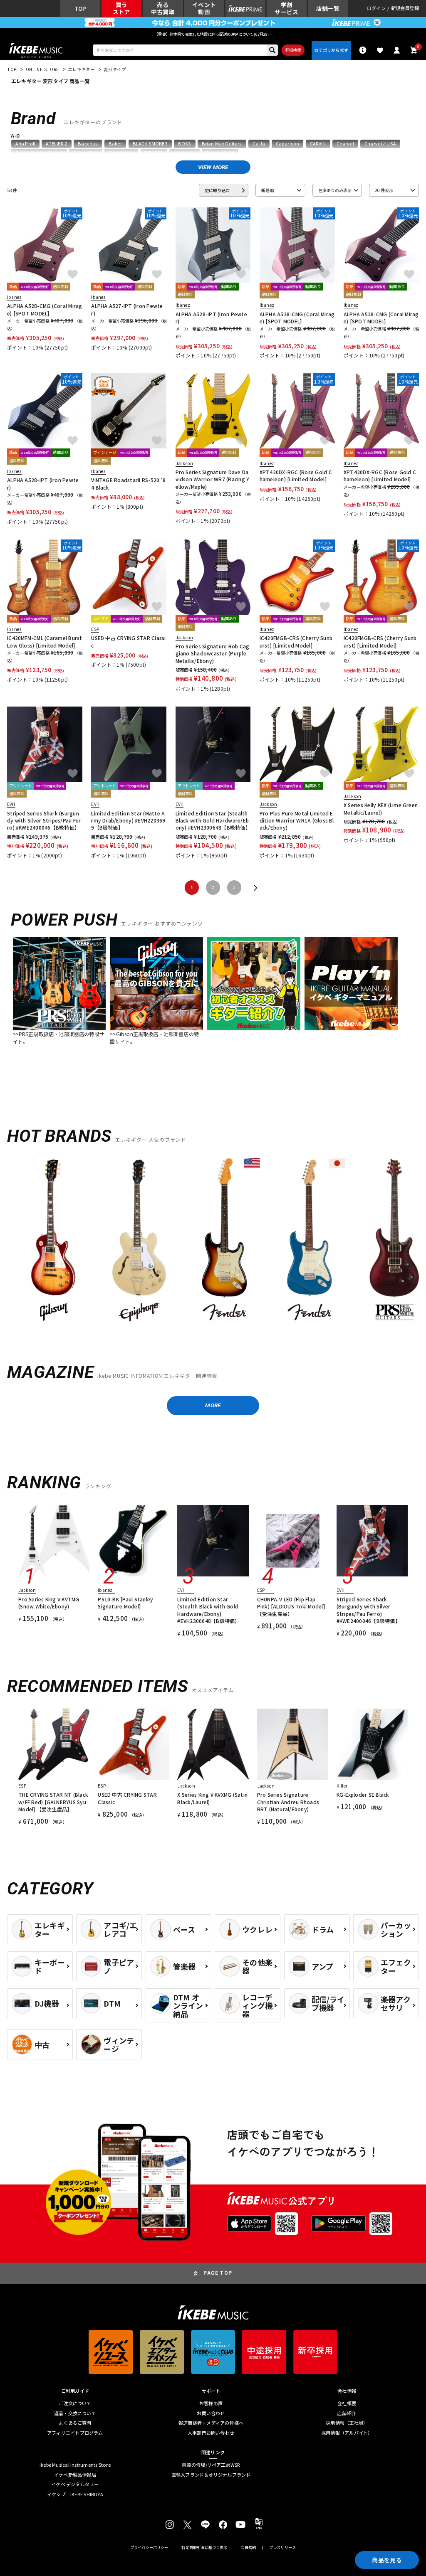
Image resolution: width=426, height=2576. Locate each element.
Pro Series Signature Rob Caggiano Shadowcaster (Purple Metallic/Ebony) (213, 653)
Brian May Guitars (222, 144)
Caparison (288, 144)
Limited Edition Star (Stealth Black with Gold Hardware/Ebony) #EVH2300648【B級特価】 (213, 820)
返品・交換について (75, 2413)
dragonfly (185, 153)
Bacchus (88, 144)
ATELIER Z (57, 144)
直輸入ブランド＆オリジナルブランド (211, 2475)
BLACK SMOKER (150, 144)
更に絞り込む (217, 190)
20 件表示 (384, 190)
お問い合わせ (211, 2413)
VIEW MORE (213, 167)
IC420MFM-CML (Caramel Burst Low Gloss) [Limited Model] (45, 641)
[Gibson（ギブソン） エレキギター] (54, 1241)
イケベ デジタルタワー (75, 2484)
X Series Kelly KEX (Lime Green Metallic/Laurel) (381, 808)
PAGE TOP (218, 2273)
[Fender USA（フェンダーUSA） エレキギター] (224, 1241)
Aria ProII (26, 144)
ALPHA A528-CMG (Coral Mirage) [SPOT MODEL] (45, 309)
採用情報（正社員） (347, 2423)
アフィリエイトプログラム (75, 2433)
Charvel (345, 144)
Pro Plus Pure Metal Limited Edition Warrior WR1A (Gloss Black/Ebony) (297, 820)
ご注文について (75, 2403)
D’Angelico (86, 153)
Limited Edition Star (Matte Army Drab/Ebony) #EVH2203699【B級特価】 (128, 820)
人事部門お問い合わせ (211, 2433)
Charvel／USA (380, 144)
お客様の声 (211, 2403)
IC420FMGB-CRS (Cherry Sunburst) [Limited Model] (296, 641)
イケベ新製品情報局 (75, 2475)
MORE (213, 1405)
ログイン (376, 9)
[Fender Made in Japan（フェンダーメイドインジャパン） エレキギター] (309, 1241)
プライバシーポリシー (149, 2548)
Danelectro (121, 153)
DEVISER (154, 153)
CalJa (259, 144)
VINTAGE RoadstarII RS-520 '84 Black (128, 483)
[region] (213, 1244)
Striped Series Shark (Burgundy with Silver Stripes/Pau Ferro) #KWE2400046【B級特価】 (44, 820)
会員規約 (248, 2548)
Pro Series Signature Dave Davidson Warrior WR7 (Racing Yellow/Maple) (213, 479)
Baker (115, 144)
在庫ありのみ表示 (335, 190)
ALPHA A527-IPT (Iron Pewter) (127, 309)
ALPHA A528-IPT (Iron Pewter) (211, 318)
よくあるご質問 (75, 2423)
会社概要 (347, 2403)
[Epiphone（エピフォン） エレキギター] (139, 1241)
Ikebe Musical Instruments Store (75, 2465)
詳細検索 (293, 50)
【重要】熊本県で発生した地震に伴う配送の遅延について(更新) (213, 34)
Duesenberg (220, 153)
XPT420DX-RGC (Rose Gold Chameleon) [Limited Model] (296, 475)
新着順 (267, 190)
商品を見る (387, 2560)
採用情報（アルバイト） (347, 2433)
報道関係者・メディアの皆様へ (211, 2423)
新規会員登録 (405, 9)
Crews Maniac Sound (39, 153)
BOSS (185, 144)
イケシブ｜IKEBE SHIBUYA (75, 2494)
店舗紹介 (347, 2413)
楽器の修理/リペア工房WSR (211, 2465)
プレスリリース (282, 2548)
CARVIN (318, 144)
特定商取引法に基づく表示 (204, 2548)
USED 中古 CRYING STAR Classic (128, 641)
